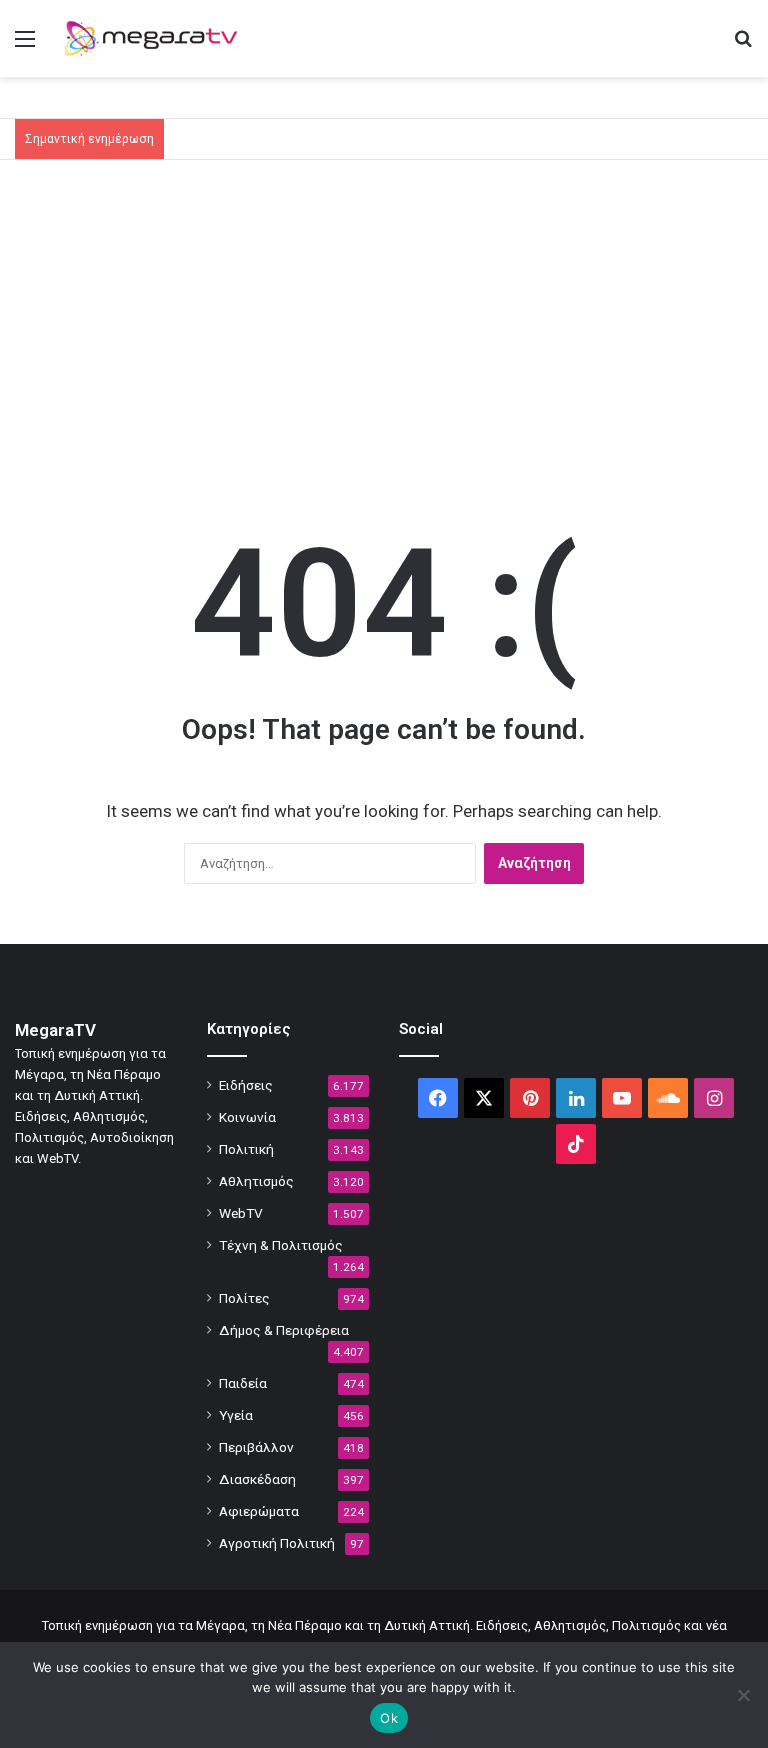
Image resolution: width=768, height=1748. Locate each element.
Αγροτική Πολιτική (277, 1543)
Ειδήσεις (246, 1085)
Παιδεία (243, 1383)
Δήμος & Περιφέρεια (284, 1330)
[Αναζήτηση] (743, 46)
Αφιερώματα (259, 1511)
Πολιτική (246, 1149)
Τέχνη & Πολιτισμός (281, 1245)
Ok (389, 1718)
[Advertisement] (384, 330)
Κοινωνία (247, 1117)
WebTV (241, 1213)
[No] (743, 1695)
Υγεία (236, 1415)
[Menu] (25, 46)
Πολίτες (244, 1298)
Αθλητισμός (256, 1181)
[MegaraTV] (156, 38)
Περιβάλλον (256, 1447)
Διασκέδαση (257, 1479)
